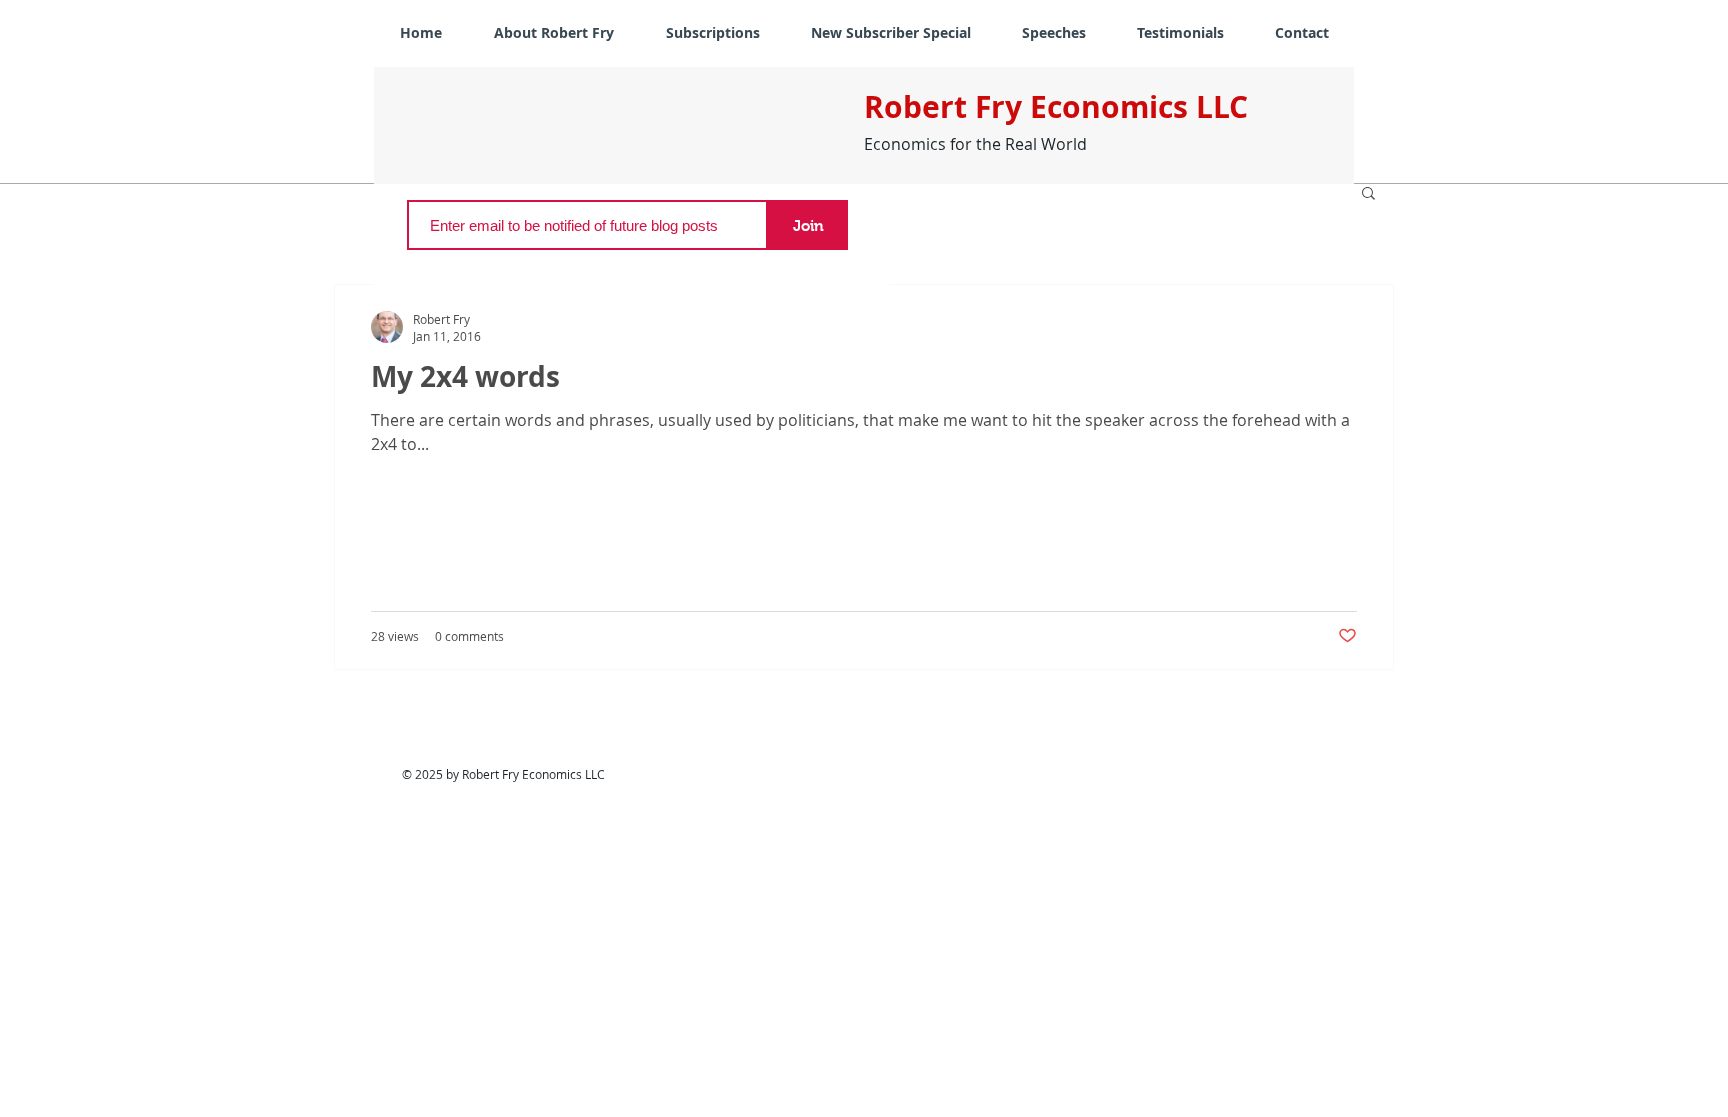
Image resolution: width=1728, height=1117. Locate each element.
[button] (1368, 194)
